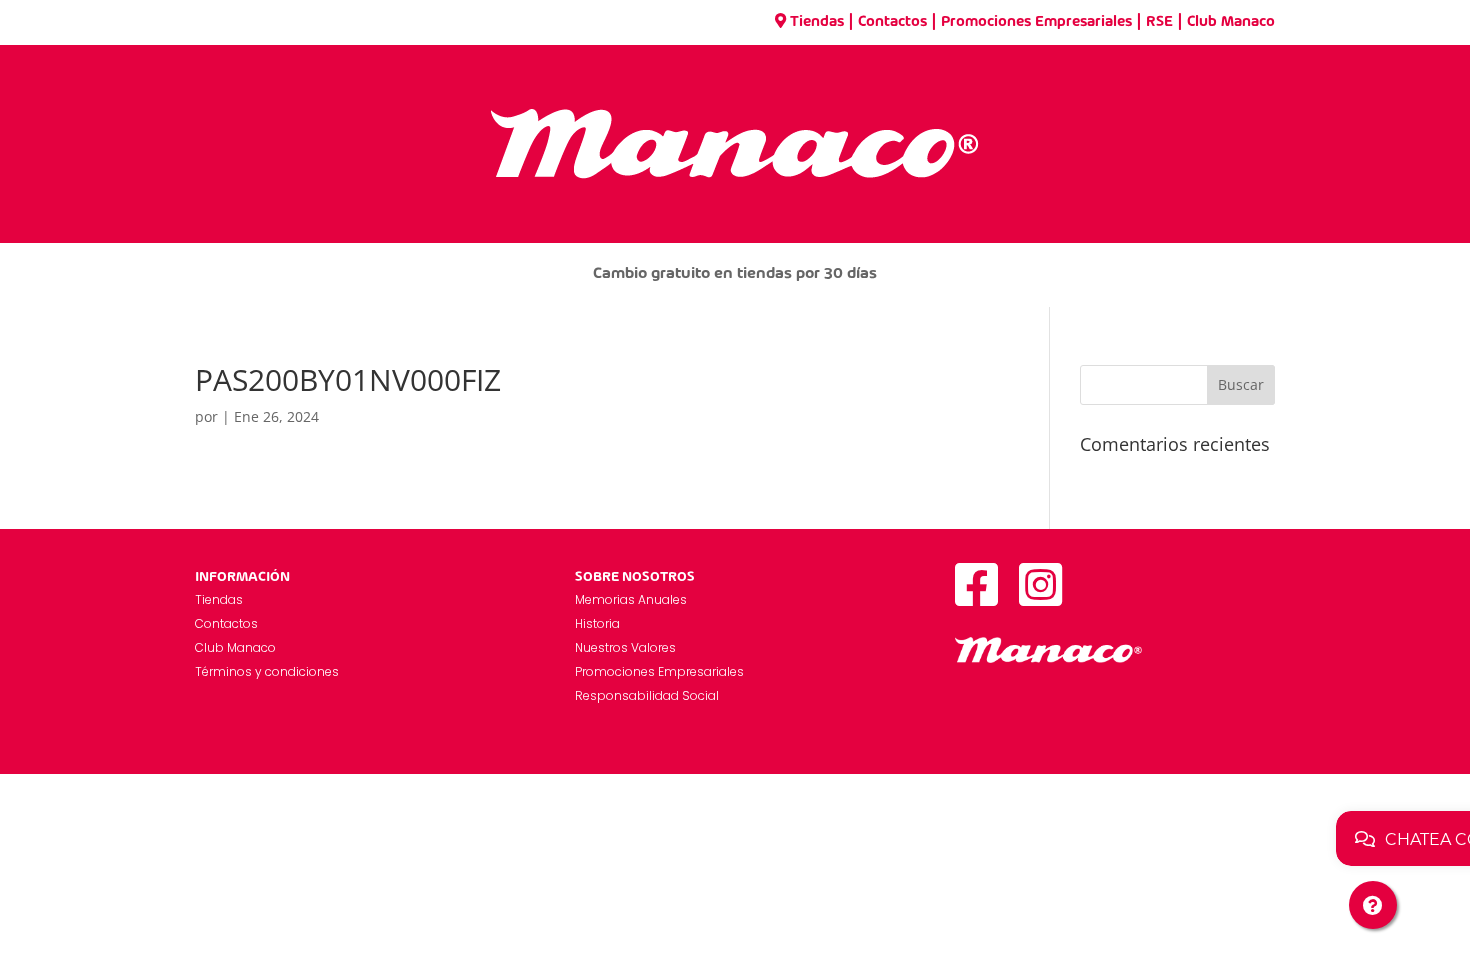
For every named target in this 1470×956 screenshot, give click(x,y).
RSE (1159, 22)
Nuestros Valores (625, 647)
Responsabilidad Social (647, 695)
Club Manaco (1231, 22)
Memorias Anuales (631, 599)
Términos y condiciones (267, 671)
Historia (597, 623)
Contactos (892, 22)
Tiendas (817, 22)
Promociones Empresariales (1036, 22)
